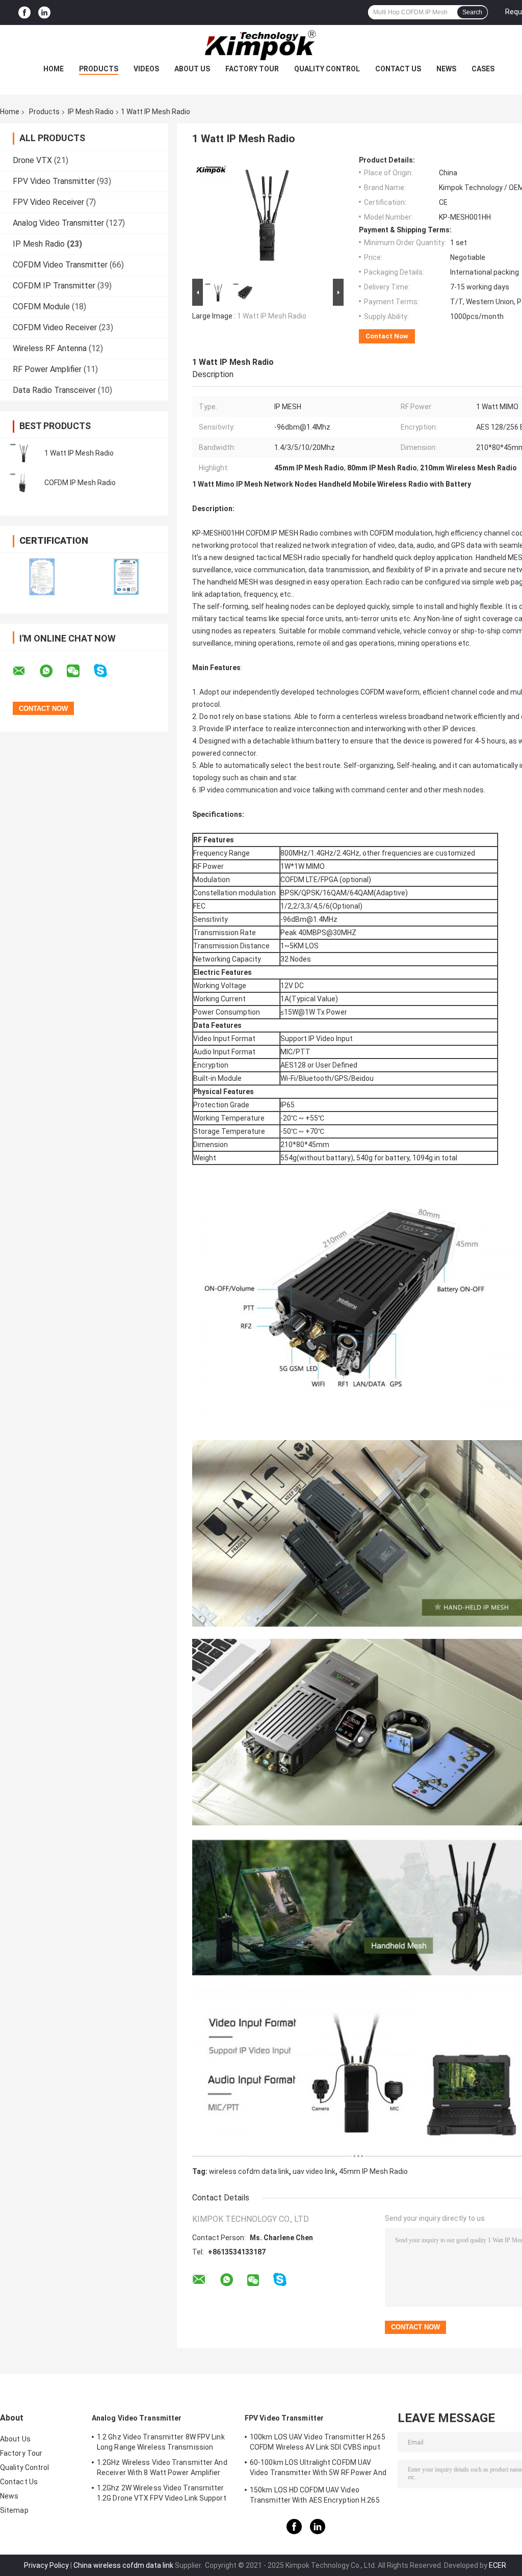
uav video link (314, 2171)
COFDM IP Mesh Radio (80, 483)
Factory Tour (252, 69)
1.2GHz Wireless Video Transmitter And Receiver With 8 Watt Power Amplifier (162, 2467)
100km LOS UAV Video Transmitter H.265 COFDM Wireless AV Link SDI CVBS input (318, 2442)
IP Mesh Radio (91, 112)
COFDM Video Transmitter (60, 265)
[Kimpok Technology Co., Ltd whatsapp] (53, 671)
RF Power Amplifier (47, 369)
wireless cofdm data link (249, 2171)
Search (472, 12)
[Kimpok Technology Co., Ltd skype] (107, 671)
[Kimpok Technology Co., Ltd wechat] (80, 671)
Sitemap (14, 2510)
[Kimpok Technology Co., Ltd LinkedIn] (44, 12)
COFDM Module (41, 307)
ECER (498, 2565)
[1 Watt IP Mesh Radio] (23, 453)
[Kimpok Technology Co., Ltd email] (25, 671)
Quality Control (327, 69)
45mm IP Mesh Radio (373, 2171)
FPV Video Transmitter (54, 181)
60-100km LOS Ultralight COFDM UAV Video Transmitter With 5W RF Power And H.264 (318, 2469)
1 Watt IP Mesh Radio (79, 453)
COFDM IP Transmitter (54, 286)
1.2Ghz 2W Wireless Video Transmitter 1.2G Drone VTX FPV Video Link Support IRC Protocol (162, 2494)
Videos (146, 69)
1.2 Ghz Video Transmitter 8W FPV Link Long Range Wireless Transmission (161, 2442)
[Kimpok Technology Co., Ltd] (261, 45)
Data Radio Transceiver (54, 390)
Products (99, 69)
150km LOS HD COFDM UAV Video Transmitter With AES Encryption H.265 (315, 2495)
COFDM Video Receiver (55, 327)
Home (54, 69)
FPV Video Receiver (48, 202)
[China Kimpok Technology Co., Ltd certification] (42, 577)
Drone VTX (32, 160)
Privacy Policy (46, 2565)
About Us (192, 69)
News (446, 69)
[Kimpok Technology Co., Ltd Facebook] (24, 12)
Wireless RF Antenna (50, 348)
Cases (483, 69)
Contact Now (387, 336)
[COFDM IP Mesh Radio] (23, 483)
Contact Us (398, 69)
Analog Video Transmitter (58, 223)
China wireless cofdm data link (123, 2565)
